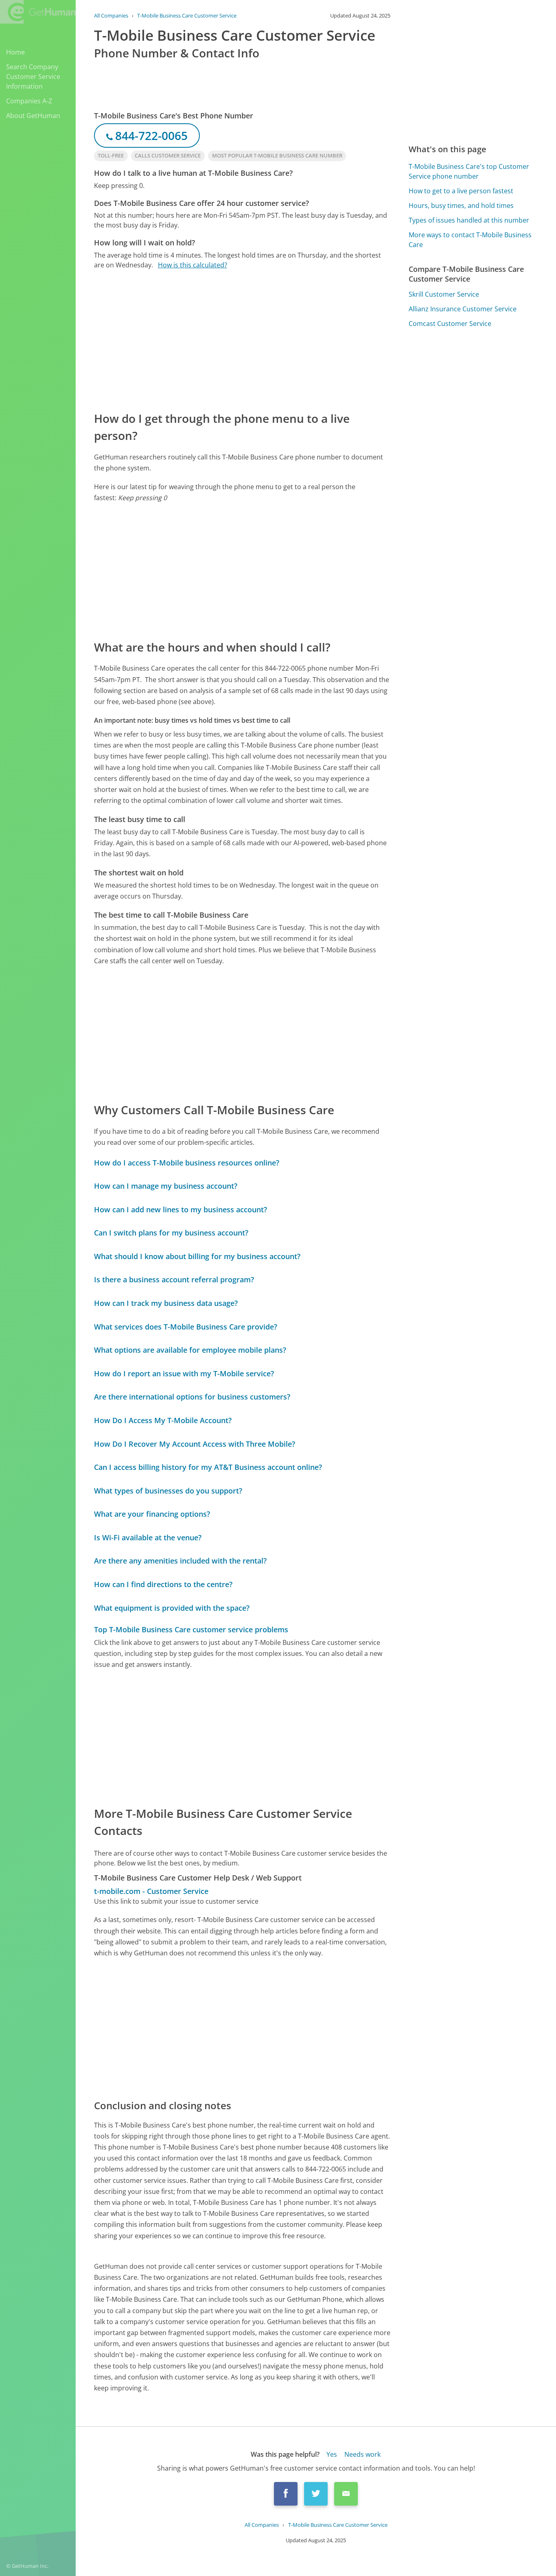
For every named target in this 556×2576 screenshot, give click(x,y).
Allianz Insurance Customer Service (463, 309)
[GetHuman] (38, 13)
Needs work (362, 2454)
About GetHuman (33, 116)
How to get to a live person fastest (461, 191)
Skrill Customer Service (444, 294)
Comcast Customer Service (450, 324)
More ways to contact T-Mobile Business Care (470, 240)
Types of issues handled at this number (469, 220)
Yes (332, 2454)
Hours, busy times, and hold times (461, 206)
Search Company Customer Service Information (33, 77)
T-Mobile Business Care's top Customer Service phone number (469, 171)
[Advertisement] (242, 340)
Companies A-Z (29, 101)
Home (15, 52)
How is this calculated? (193, 265)
